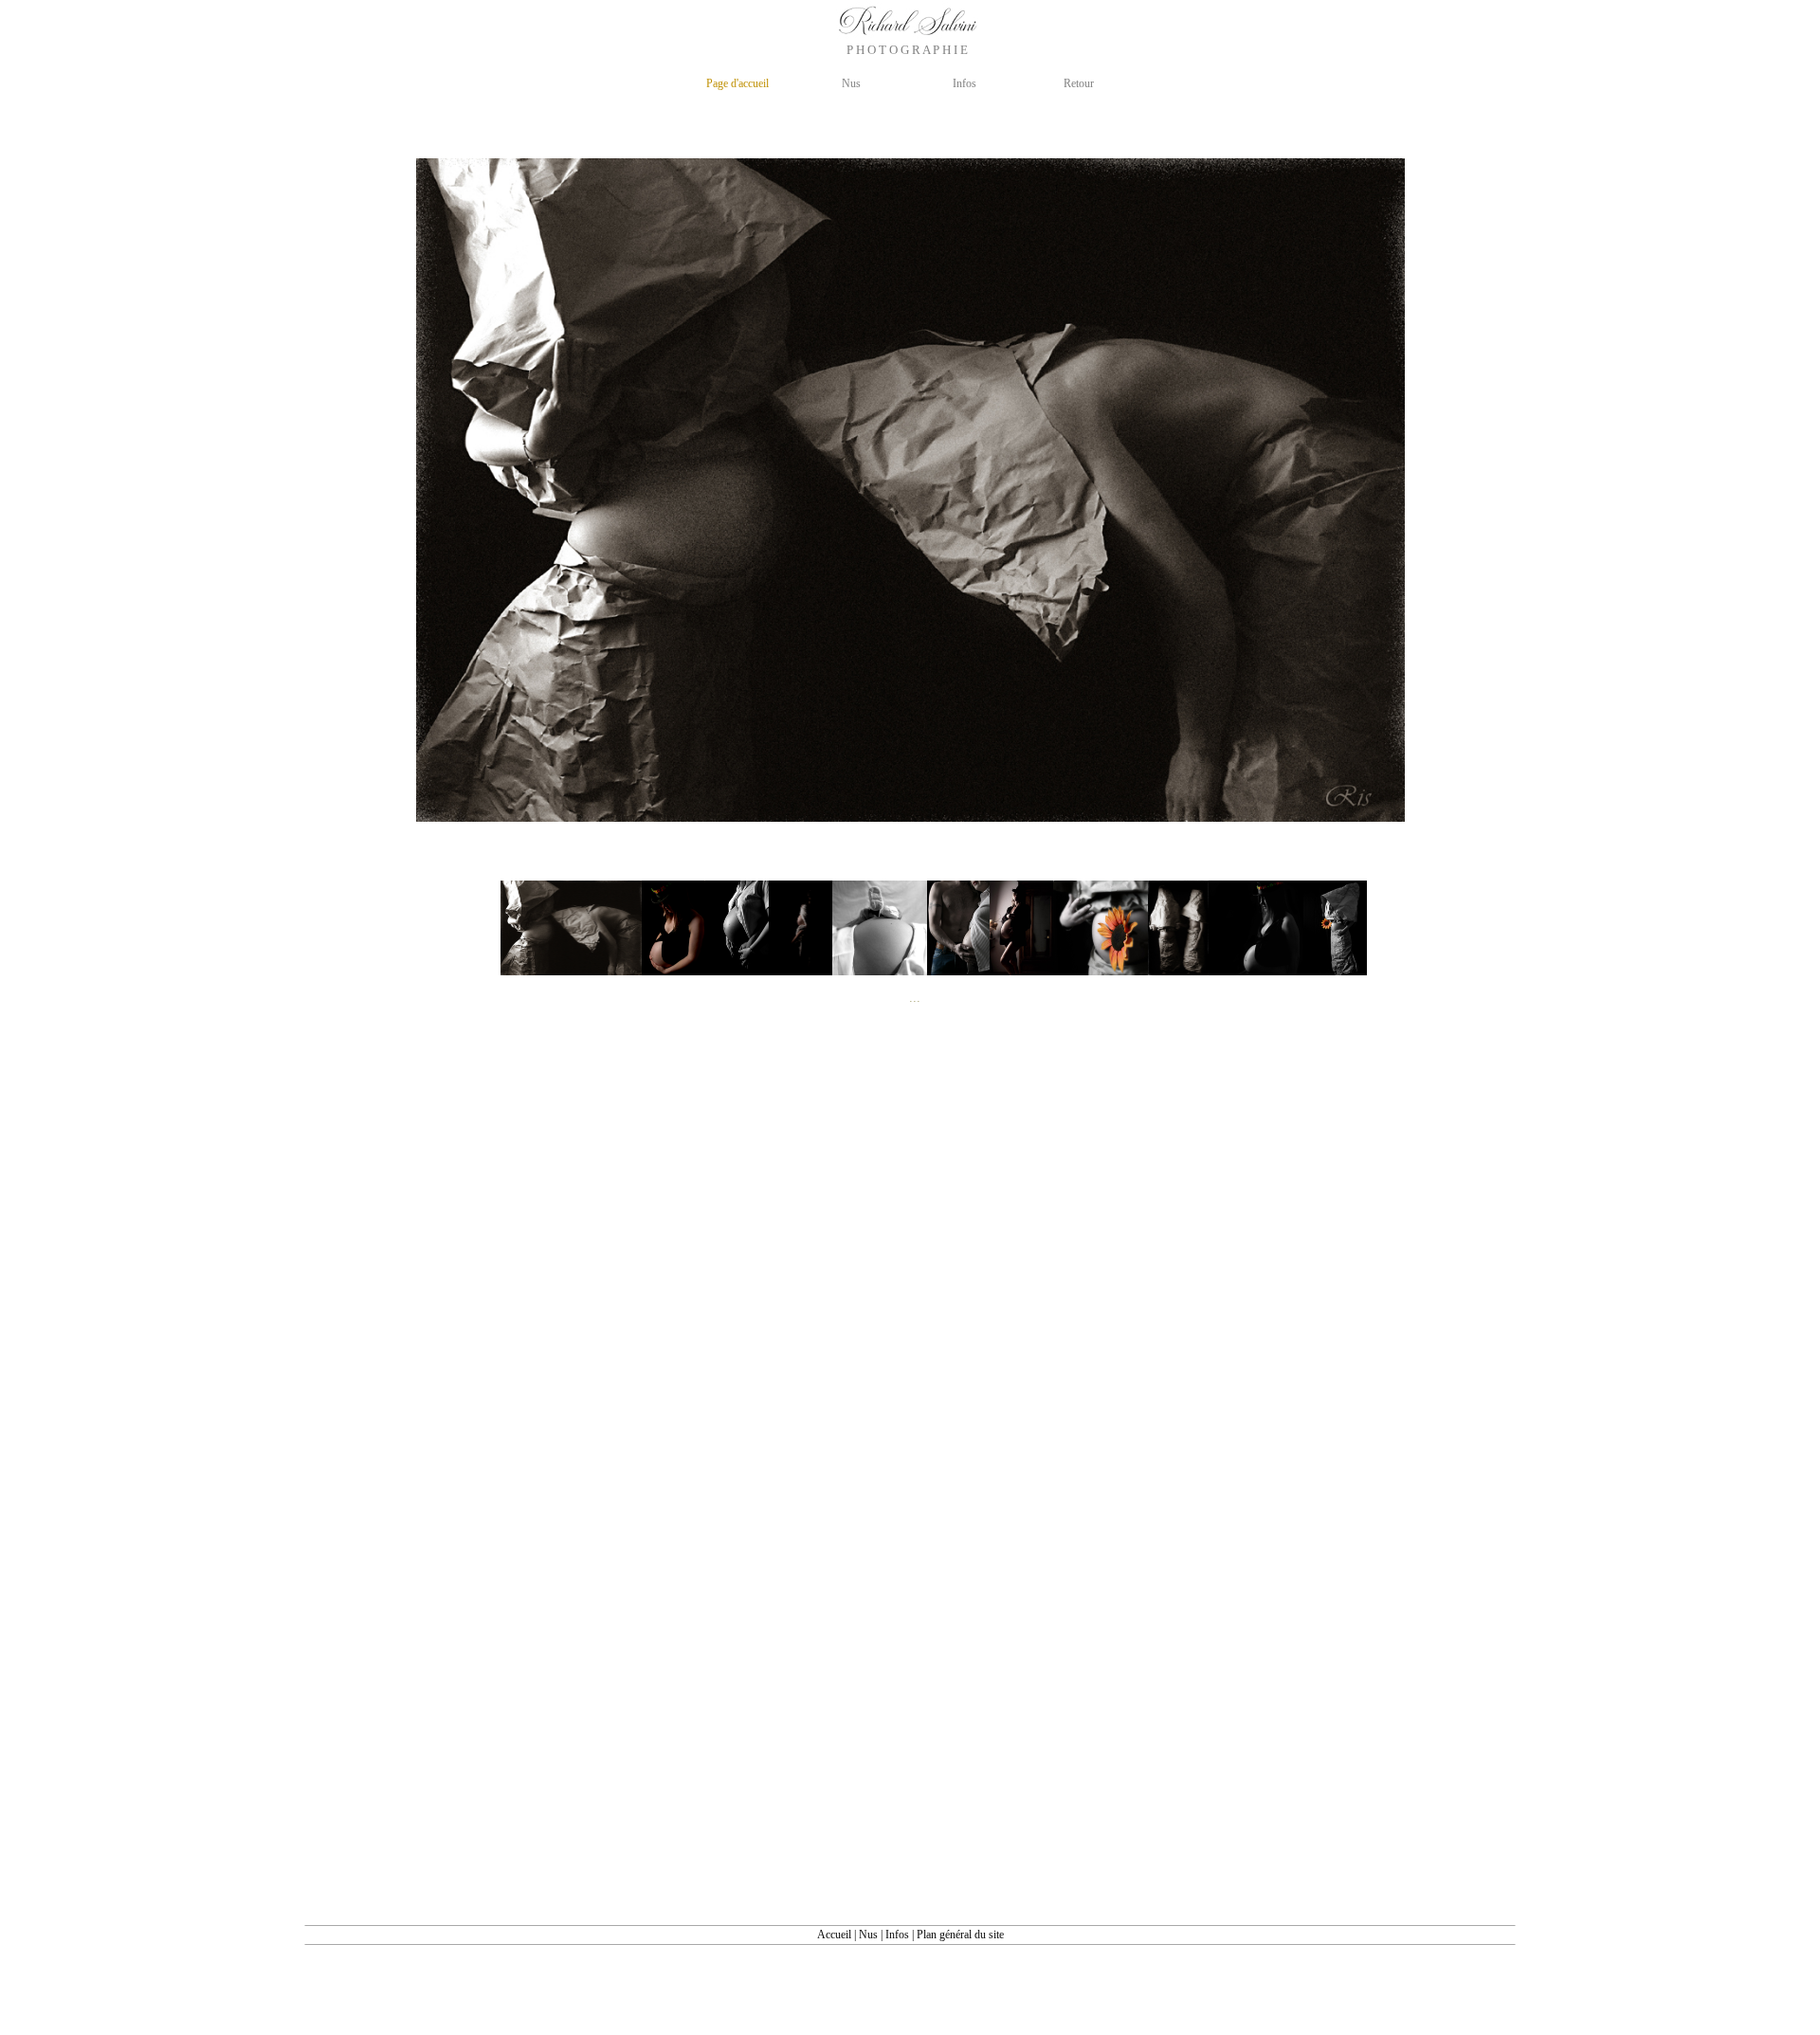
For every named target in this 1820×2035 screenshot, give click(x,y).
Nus (868, 1935)
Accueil (834, 1935)
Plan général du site (960, 1935)
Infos (897, 1935)
